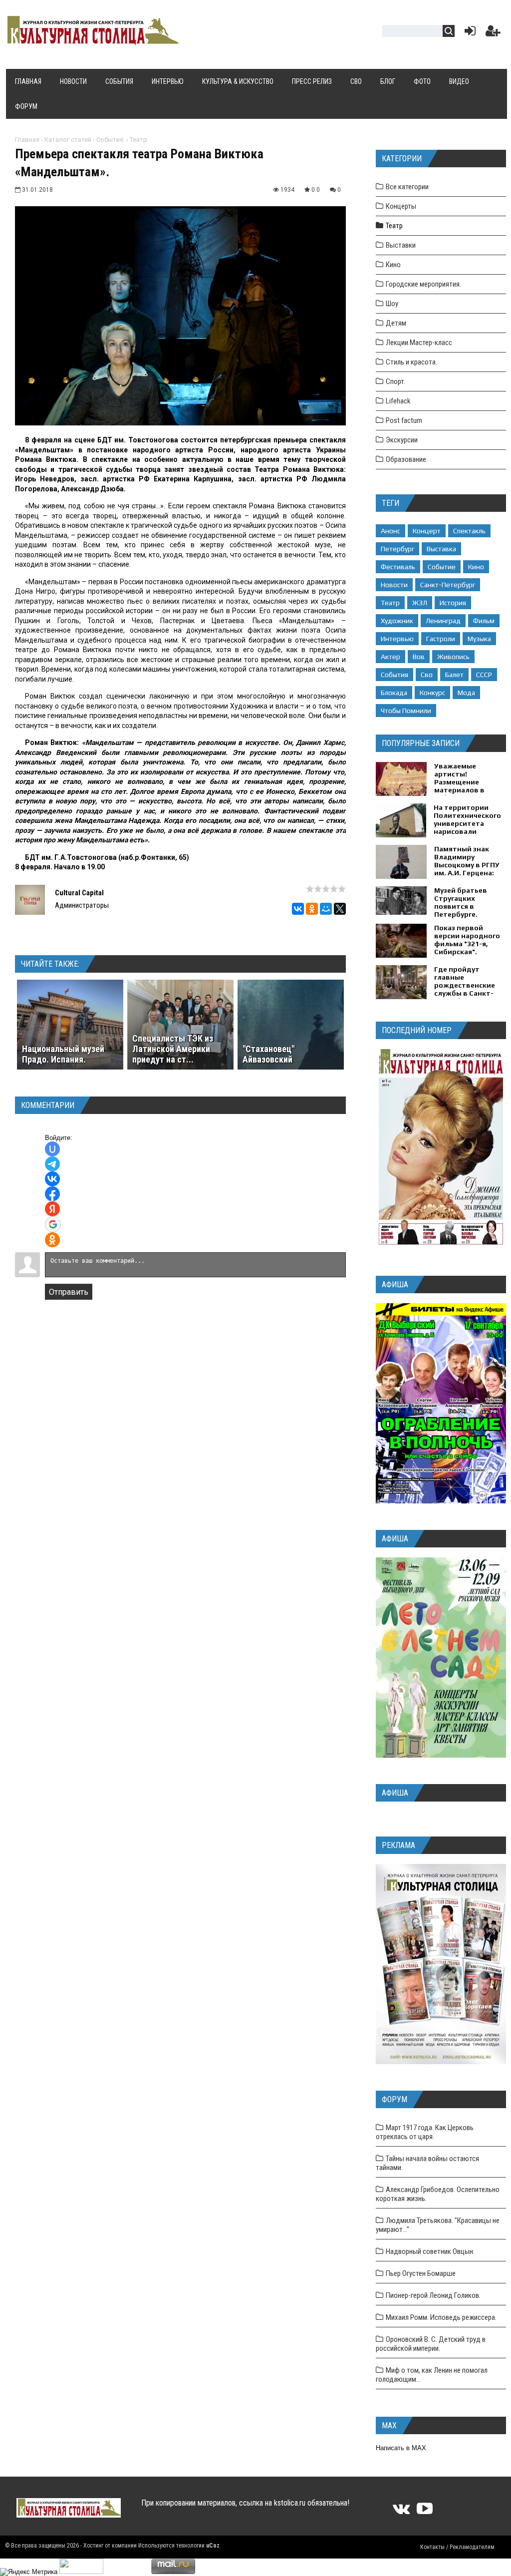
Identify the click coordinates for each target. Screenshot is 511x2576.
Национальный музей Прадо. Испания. (63, 1054)
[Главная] (92, 41)
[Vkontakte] (401, 2512)
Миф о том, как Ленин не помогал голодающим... (432, 2375)
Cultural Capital (79, 893)
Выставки (401, 245)
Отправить (69, 1292)
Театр (138, 140)
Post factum (404, 420)
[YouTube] (425, 2512)
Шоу (392, 304)
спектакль (469, 531)
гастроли (441, 639)
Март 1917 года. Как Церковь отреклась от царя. (425, 2132)
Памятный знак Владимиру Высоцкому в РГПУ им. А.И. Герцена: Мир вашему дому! (467, 865)
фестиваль (398, 567)
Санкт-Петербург (448, 585)
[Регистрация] (493, 33)
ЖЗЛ (420, 603)
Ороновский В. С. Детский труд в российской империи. (431, 2344)
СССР (484, 675)
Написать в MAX (401, 2448)
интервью (397, 639)
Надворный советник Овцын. (430, 2251)
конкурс (432, 693)
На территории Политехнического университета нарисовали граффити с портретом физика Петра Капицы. (468, 831)
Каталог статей (68, 140)
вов (419, 657)
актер (390, 657)
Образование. (407, 459)
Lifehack (398, 401)
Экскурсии (402, 440)
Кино (393, 265)
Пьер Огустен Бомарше (421, 2273)
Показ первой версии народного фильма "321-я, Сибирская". (467, 940)
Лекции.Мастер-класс (419, 343)
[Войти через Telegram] (52, 1164)
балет (454, 675)
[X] (340, 909)
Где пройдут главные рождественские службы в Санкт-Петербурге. (465, 985)
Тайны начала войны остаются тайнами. (427, 2163)
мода (466, 693)
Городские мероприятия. (423, 284)
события (394, 675)
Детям (396, 323)
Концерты (401, 206)
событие (442, 567)
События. (111, 140)
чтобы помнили (406, 711)
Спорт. (396, 381)
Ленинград (443, 621)
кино (476, 567)
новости (394, 585)
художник (397, 621)
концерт (427, 531)
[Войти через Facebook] (52, 1194)
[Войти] (468, 33)
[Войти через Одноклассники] (52, 1240)
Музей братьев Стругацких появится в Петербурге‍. (461, 902)
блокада (394, 693)
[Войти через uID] (52, 1149)
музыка (479, 639)
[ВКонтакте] (298, 909)
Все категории (407, 187)
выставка (441, 549)
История (453, 603)
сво (427, 675)
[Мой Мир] (326, 909)
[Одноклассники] (312, 909)
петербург (397, 549)
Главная (27, 140)
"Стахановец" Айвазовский (268, 1054)
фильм (484, 621)
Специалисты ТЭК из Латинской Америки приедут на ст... (173, 1049)
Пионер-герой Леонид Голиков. (433, 2295)
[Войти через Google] (53, 1224)
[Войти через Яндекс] (52, 1209)
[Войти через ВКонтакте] (52, 1179)
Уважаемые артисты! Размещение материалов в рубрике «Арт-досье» (460, 786)
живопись (453, 657)
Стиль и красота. (411, 362)
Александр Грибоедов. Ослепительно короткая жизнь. (438, 2194)
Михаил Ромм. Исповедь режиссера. (441, 2317)
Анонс (390, 531)
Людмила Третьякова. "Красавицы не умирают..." (438, 2225)
